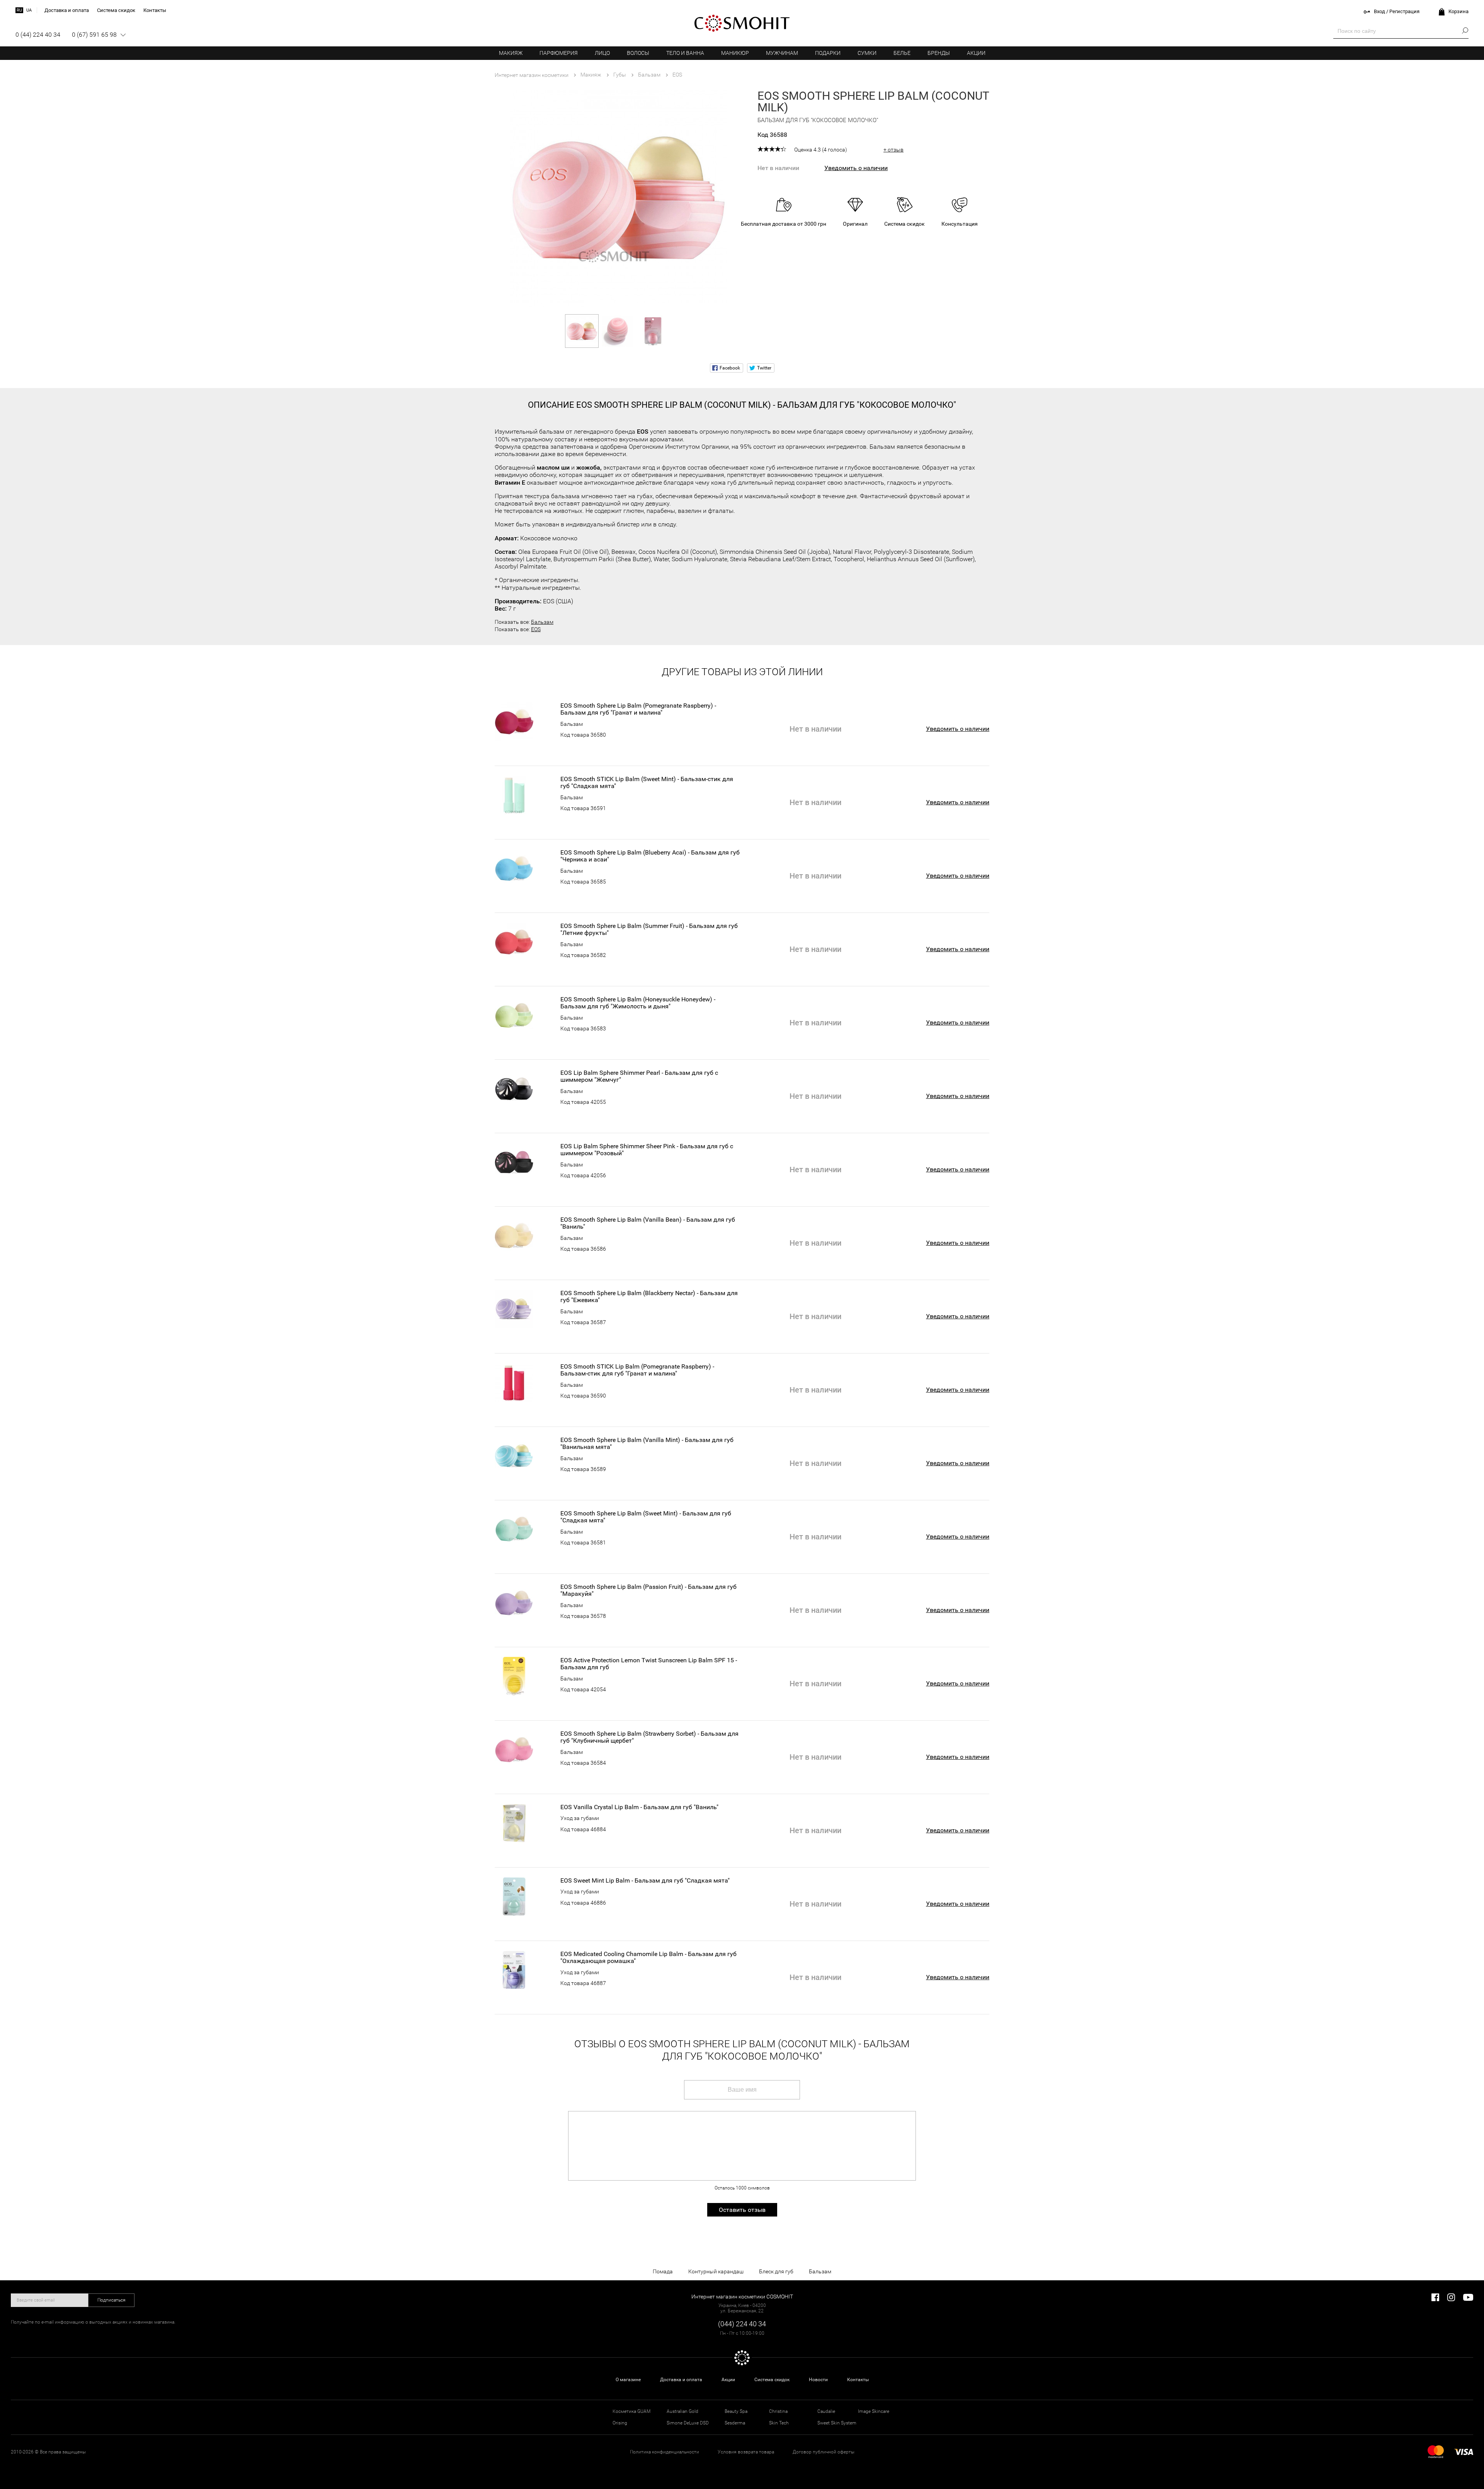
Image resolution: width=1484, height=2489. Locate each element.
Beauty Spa (736, 2411)
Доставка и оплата (681, 2380)
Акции (976, 53)
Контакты (858, 2380)
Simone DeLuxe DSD (688, 2423)
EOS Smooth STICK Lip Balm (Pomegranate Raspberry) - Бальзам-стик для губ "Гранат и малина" (637, 1370)
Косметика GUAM (631, 2411)
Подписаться (111, 2300)
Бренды (939, 53)
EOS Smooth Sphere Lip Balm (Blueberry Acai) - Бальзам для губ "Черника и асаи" (650, 856)
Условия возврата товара (746, 2452)
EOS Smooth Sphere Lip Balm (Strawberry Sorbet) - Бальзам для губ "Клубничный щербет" (649, 1737)
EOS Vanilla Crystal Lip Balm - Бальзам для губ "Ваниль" (639, 1807)
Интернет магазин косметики (532, 75)
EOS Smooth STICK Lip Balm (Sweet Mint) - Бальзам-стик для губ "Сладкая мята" (647, 783)
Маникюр (735, 53)
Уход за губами (580, 1818)
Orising (620, 2423)
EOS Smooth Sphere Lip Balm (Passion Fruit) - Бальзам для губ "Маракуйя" (648, 1590)
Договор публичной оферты (824, 2452)
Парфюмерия (559, 53)
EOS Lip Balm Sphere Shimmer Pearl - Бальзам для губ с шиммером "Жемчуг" (639, 1076)
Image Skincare (874, 2411)
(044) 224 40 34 (742, 2324)
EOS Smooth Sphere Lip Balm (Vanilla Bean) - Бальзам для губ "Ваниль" (648, 1223)
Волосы (638, 53)
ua (29, 10)
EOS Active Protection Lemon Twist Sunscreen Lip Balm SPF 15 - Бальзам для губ (649, 1664)
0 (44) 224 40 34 (38, 35)
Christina (778, 2411)
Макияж (511, 53)
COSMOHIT (742, 23)
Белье (902, 53)
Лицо (602, 53)
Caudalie (826, 2411)
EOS (536, 629)
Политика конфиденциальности (665, 2452)
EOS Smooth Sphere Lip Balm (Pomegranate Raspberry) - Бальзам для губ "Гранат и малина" (638, 709)
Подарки (828, 53)
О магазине (628, 2380)
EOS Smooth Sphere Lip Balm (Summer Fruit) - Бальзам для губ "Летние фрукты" (649, 930)
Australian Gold (682, 2411)
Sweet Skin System (837, 2423)
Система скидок (772, 2380)
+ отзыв (893, 150)
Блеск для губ (776, 2271)
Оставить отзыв (742, 2210)
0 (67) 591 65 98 (94, 35)
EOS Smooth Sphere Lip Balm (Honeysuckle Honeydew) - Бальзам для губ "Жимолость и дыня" (638, 1003)
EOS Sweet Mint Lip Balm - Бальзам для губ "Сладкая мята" (645, 1881)
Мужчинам (782, 53)
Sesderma (735, 2423)
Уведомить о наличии (856, 168)
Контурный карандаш (716, 2271)
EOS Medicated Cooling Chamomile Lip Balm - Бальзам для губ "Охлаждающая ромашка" (648, 1958)
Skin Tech (779, 2423)
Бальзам (542, 622)
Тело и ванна (685, 53)
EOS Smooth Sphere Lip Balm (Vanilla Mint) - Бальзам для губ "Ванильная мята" (647, 1444)
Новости (818, 2380)
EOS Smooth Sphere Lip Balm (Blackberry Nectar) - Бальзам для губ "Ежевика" (649, 1297)
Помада (663, 2271)
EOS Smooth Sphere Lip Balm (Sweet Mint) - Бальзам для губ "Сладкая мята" (646, 1517)
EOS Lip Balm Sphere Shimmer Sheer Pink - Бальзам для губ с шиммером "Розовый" (647, 1150)
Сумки (867, 53)
